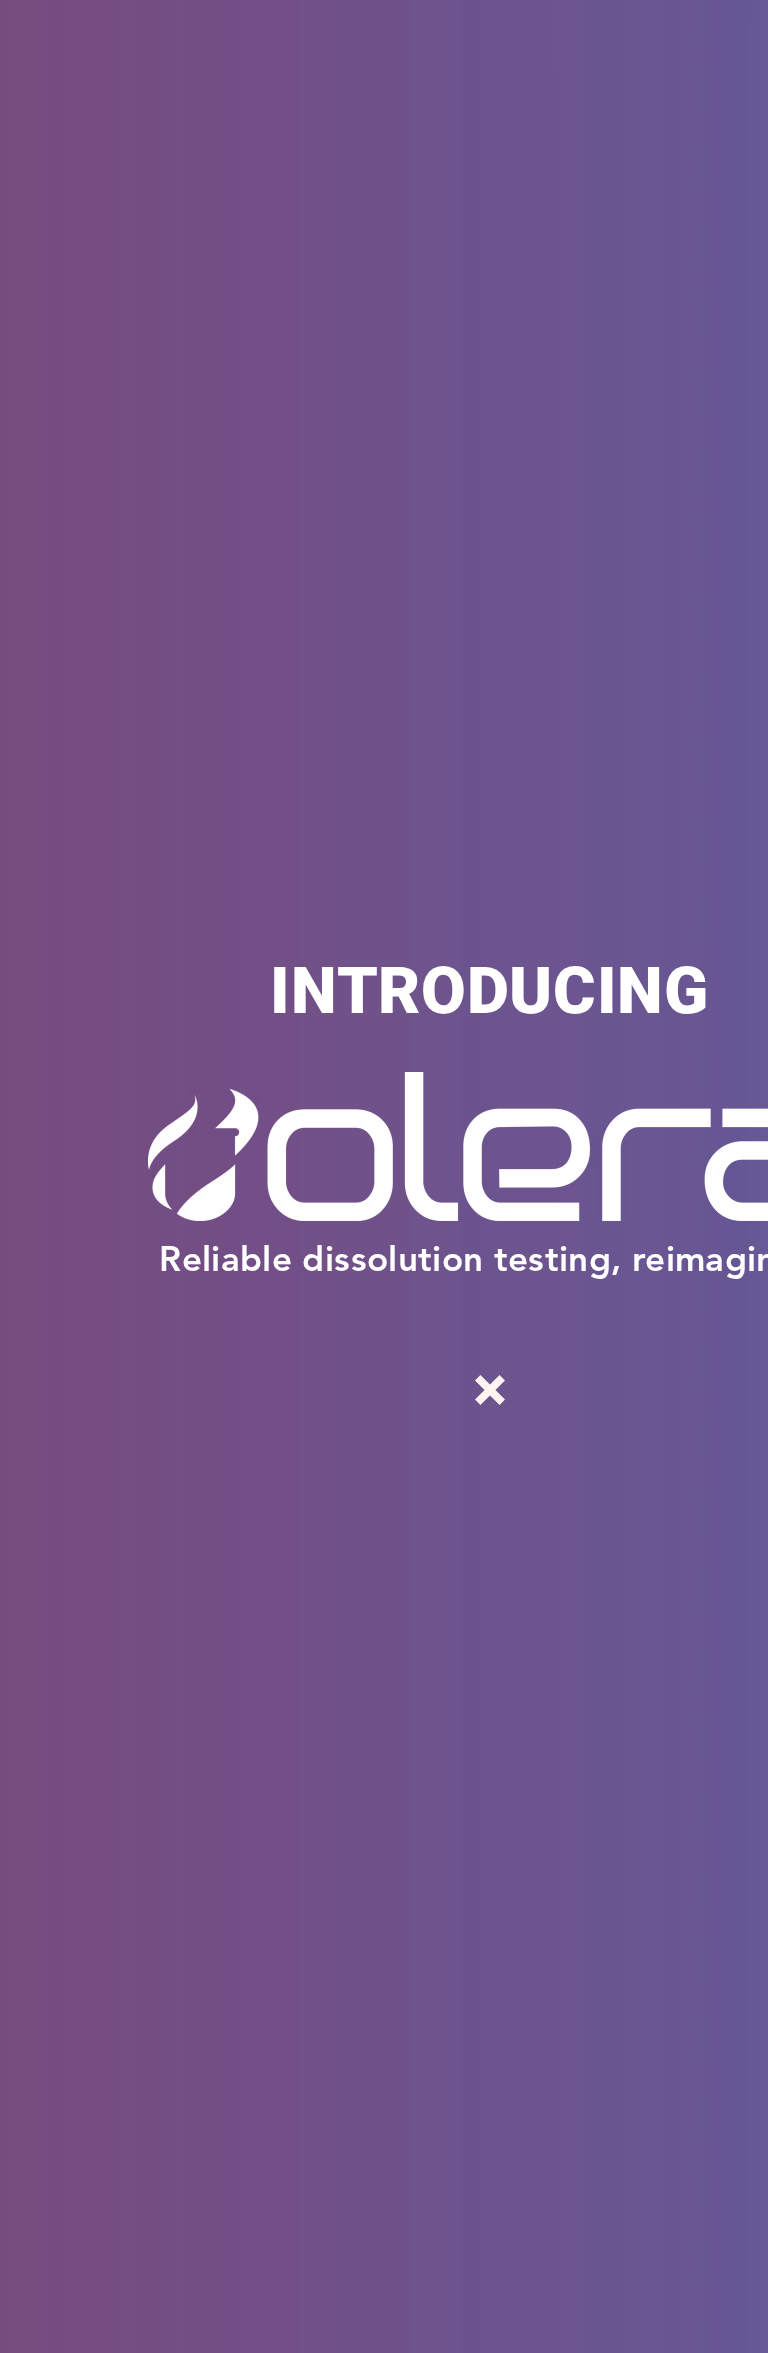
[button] (490, 1390)
